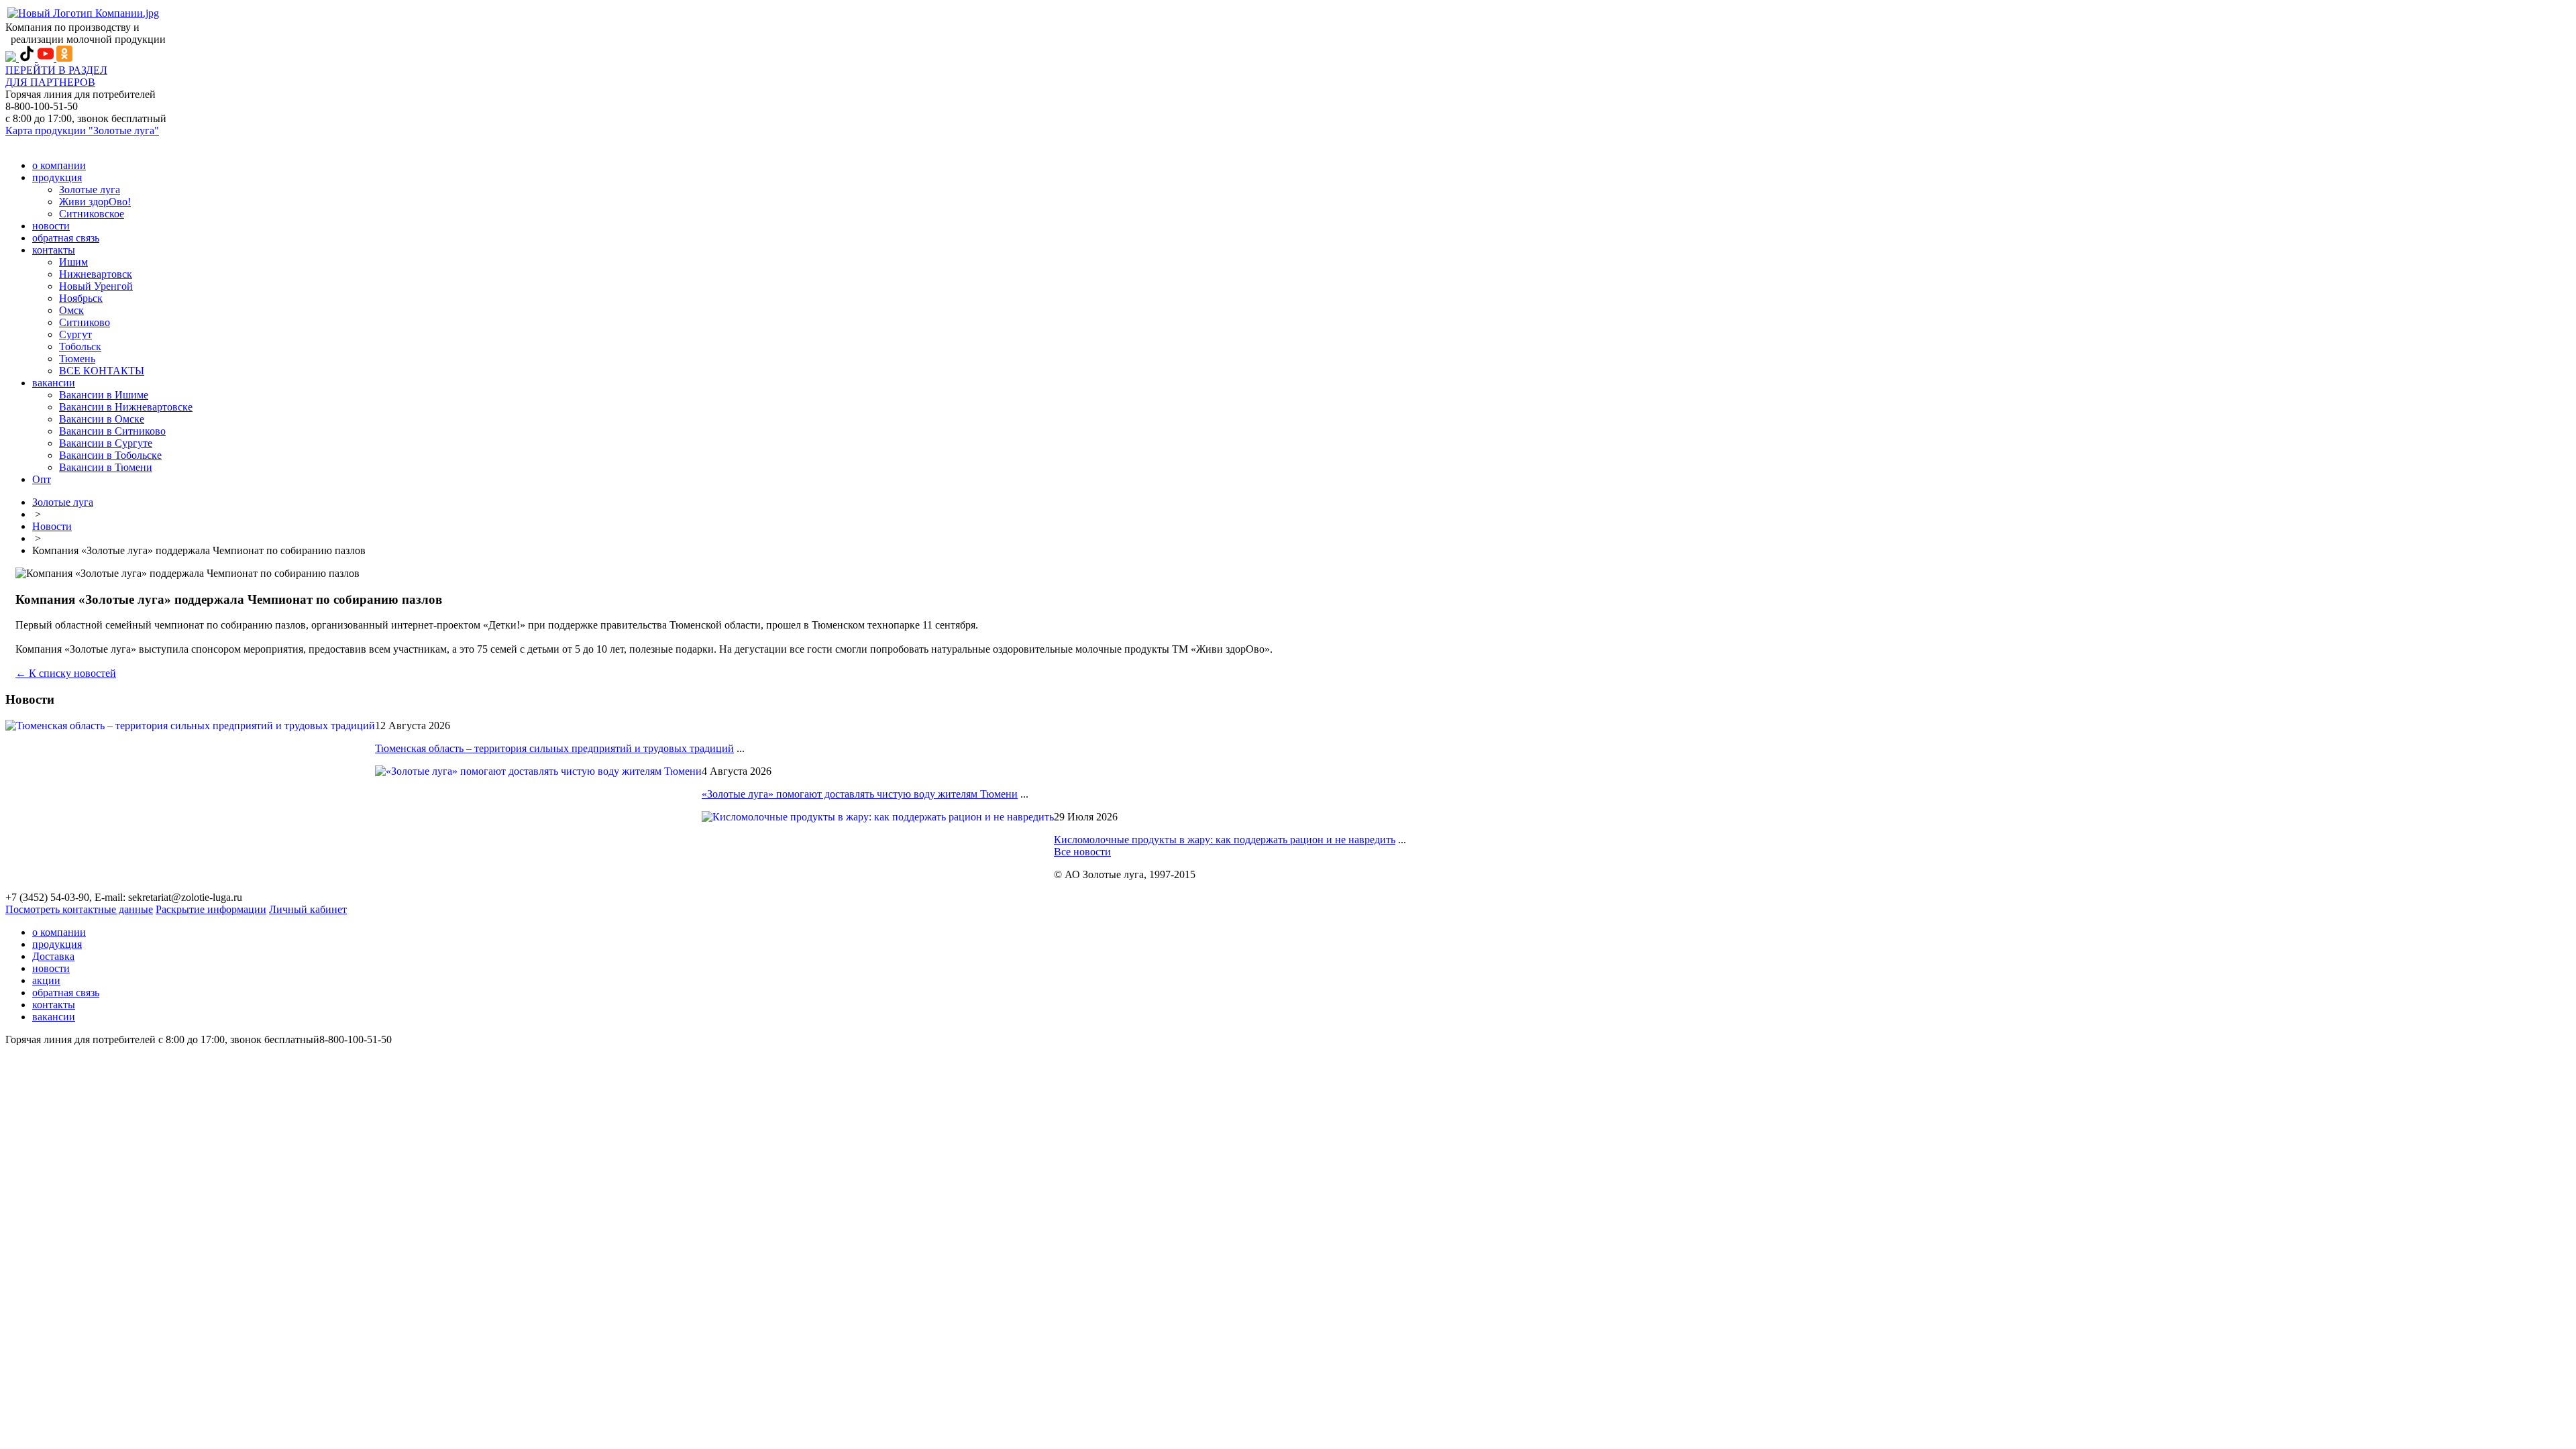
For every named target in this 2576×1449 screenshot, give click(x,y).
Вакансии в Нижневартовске (126, 407)
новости (51, 226)
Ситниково (85, 322)
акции (46, 980)
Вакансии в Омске (102, 419)
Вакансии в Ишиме (104, 395)
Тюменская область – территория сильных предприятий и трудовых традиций (554, 748)
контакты (54, 250)
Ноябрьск (81, 298)
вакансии (54, 383)
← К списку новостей (66, 673)
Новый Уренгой (96, 286)
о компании (59, 165)
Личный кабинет (308, 909)
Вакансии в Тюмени (106, 467)
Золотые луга (90, 190)
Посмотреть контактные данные (79, 909)
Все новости (1082, 852)
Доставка (53, 956)
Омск (71, 310)
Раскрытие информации (211, 909)
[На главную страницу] (83, 13)
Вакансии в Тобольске (110, 455)
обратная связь (66, 238)
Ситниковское (92, 214)
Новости (52, 526)
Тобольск (80, 346)
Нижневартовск (96, 274)
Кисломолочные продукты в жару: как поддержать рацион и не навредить (1225, 840)
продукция (57, 177)
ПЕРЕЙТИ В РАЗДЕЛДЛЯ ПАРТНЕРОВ (56, 76)
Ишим (73, 262)
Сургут (75, 334)
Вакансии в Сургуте (106, 443)
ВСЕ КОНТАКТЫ (102, 371)
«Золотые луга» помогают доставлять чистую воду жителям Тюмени (860, 794)
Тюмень (77, 359)
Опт (42, 479)
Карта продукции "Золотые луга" (82, 130)
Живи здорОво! (95, 202)
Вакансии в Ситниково (112, 431)
